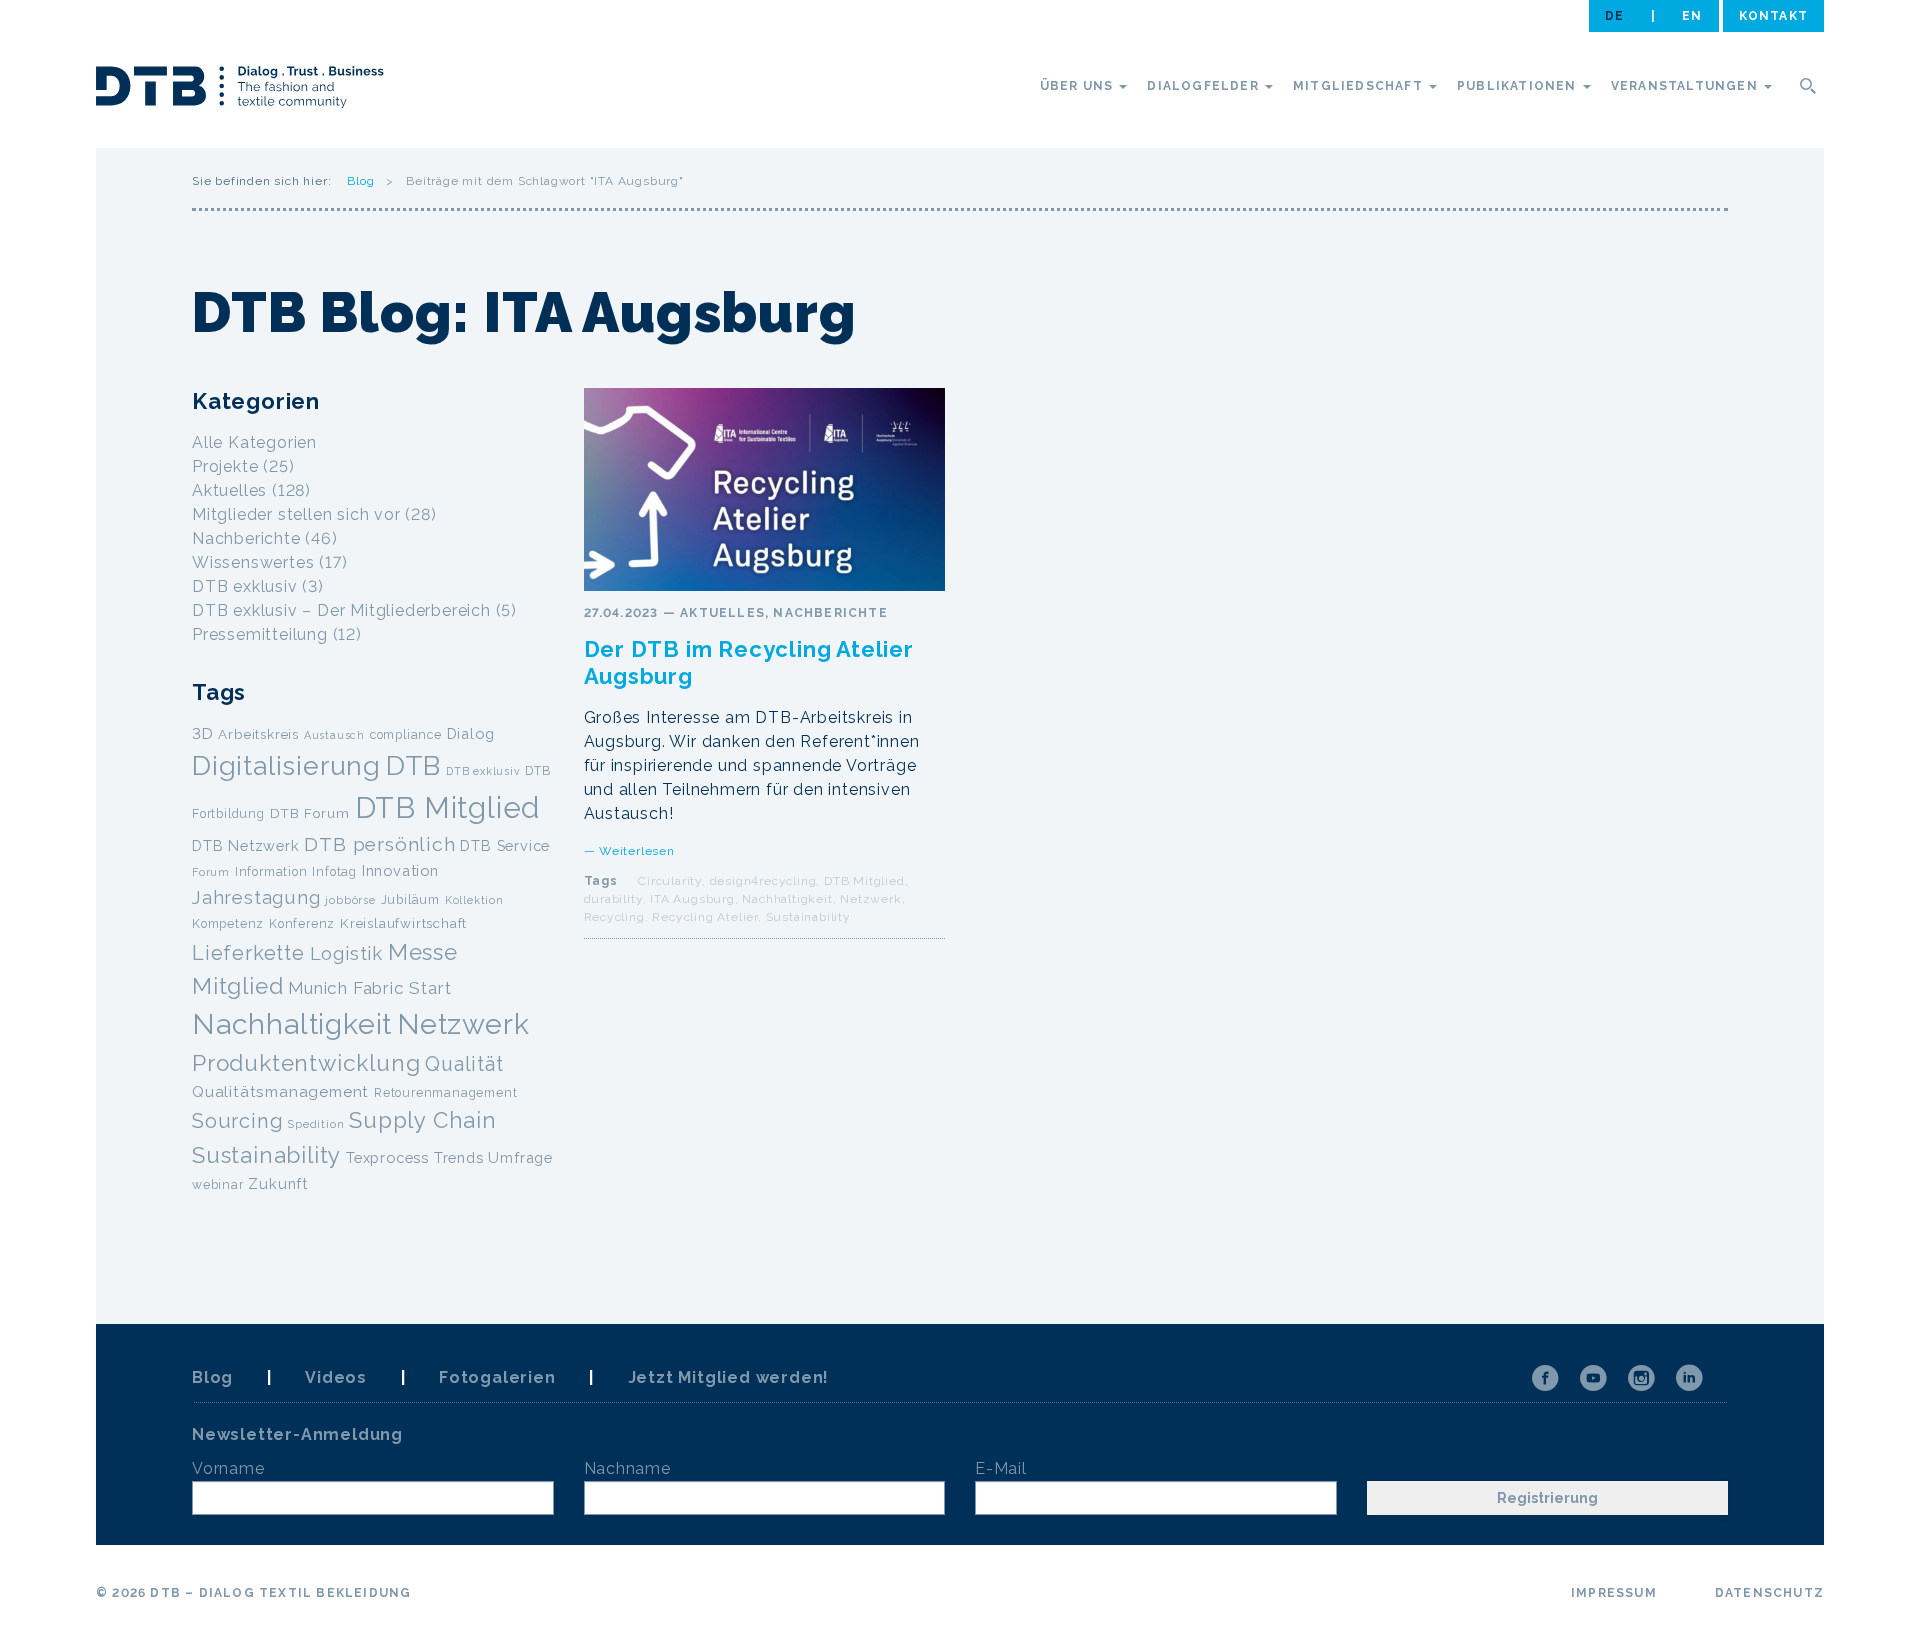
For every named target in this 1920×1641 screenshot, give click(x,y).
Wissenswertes (253, 562)
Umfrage (520, 1157)
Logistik (346, 953)
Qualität (464, 1064)
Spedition (316, 1124)
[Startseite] (240, 90)
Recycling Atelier (705, 917)
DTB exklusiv (245, 586)
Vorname (228, 1468)
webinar (218, 1184)
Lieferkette (248, 953)
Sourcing (237, 1121)
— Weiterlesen (629, 851)
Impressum (1614, 1593)
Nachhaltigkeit (787, 899)
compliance (406, 734)
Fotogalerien (497, 1377)
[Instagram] (1641, 1378)
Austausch (334, 735)
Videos (336, 1377)
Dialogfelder (1205, 86)
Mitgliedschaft (1360, 86)
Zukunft (278, 1183)
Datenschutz (1769, 1593)
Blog (360, 181)
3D (203, 734)
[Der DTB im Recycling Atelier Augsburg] (765, 489)
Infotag (334, 871)
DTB (413, 765)
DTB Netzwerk (246, 845)
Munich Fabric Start (369, 988)
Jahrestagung (256, 897)
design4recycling (763, 881)
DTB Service (505, 845)
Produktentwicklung (306, 1063)
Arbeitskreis (258, 734)
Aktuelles (722, 613)
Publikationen (1519, 86)
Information (271, 871)
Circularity (670, 881)
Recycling (614, 917)
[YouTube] (1593, 1378)
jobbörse (350, 900)
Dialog (471, 733)
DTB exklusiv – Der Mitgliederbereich (341, 610)
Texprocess (387, 1157)
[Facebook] (1545, 1378)
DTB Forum (310, 813)
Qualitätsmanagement (280, 1092)
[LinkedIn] (1689, 1378)
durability (613, 899)
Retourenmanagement (445, 1092)
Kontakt (1773, 16)
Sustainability (808, 917)
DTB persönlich (379, 844)
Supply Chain (423, 1120)
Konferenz (302, 923)
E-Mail (1001, 1468)
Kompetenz (228, 923)
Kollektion (474, 900)
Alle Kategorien (254, 442)
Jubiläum (410, 899)
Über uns (1079, 86)
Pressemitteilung (260, 634)
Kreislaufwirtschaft (403, 923)
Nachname (627, 1468)
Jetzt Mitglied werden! (729, 1377)
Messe (423, 952)
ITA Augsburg (692, 899)
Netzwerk (870, 899)
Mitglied (237, 986)
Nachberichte (830, 613)
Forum (211, 872)
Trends (459, 1157)
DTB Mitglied (864, 881)
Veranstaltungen (1686, 86)
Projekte (225, 466)
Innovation (400, 870)
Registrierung (1547, 1498)
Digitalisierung (286, 765)
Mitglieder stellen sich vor (296, 514)
